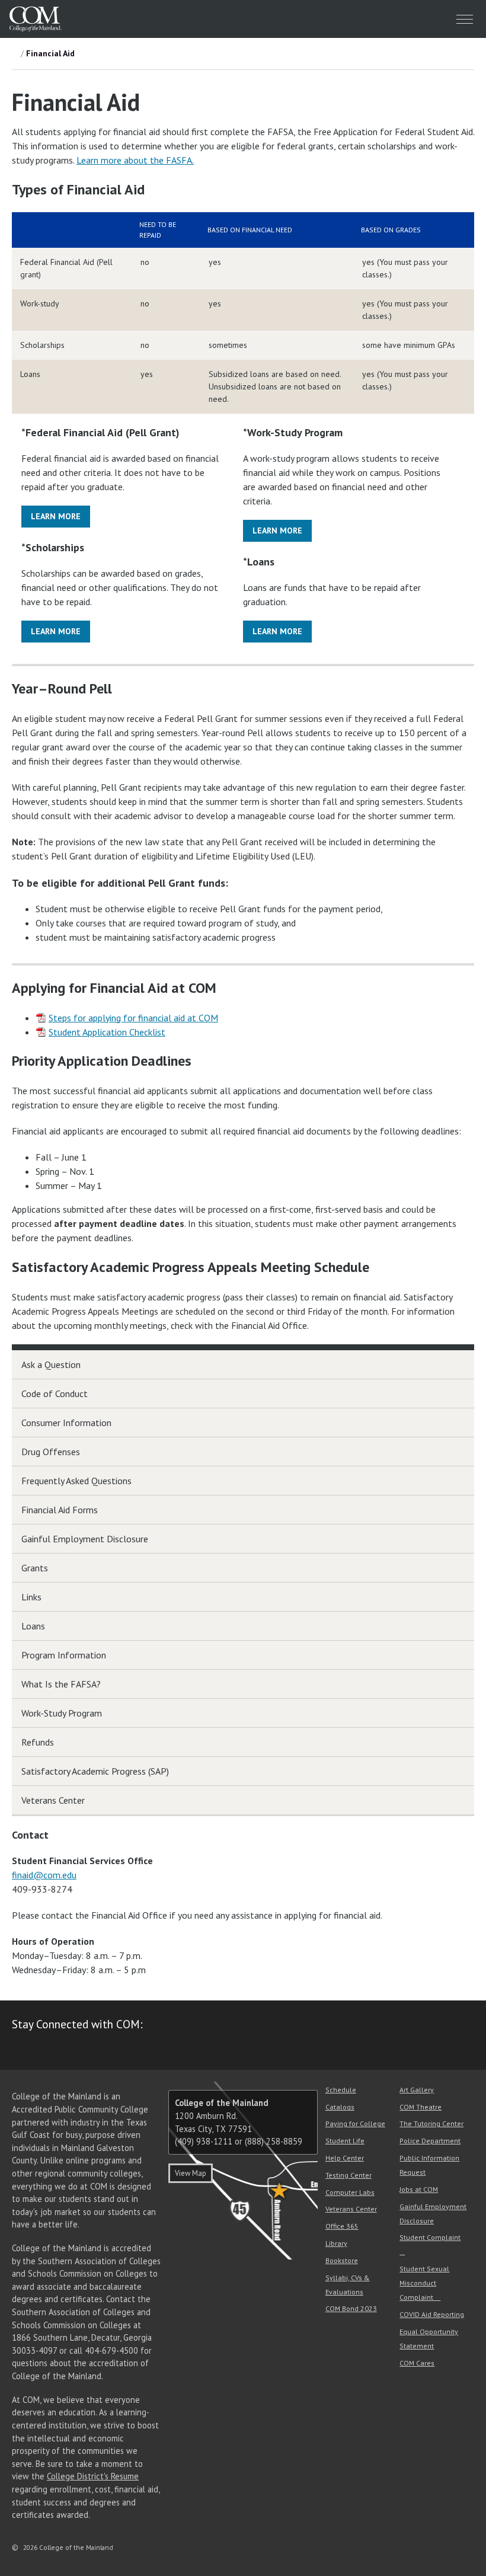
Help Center (345, 2158)
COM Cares (417, 2363)
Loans (33, 1626)
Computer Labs (350, 2192)
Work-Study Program (62, 1713)
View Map (191, 2173)
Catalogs (340, 2107)
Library (336, 2243)
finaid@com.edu (44, 1875)
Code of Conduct (55, 1394)
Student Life (345, 2141)
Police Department (430, 2141)
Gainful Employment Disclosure (85, 1539)
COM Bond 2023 (351, 2308)
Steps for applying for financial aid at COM (133, 1018)
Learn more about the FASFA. (135, 160)
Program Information (64, 1655)
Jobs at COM (419, 2189)
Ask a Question (51, 1364)
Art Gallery (417, 2090)
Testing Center (348, 2175)
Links (31, 1597)
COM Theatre (421, 2107)
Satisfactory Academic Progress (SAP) (95, 1771)
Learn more (56, 516)
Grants (35, 1568)
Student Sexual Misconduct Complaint (424, 2283)
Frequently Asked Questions (76, 1481)
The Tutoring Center (431, 2123)
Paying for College (355, 2123)
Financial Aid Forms (60, 1510)
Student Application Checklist (107, 1032)
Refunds (38, 1742)
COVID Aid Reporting (432, 2314)
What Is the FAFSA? (61, 1684)
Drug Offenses (51, 1452)
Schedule (341, 2090)
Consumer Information (66, 1423)
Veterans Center (53, 1800)
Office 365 (342, 2226)
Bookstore (342, 2260)
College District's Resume (93, 2476)
